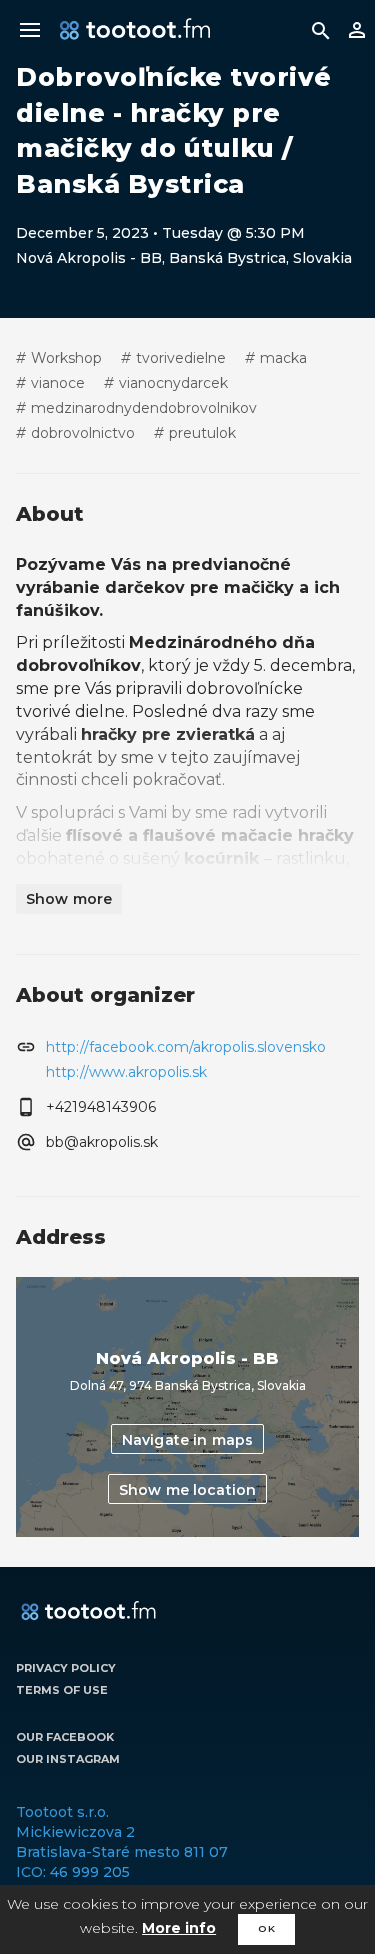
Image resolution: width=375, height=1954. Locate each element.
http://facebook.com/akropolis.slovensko (186, 1047)
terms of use (62, 1690)
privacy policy (66, 1668)
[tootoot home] (88, 1612)
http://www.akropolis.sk (126, 1072)
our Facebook (65, 1737)
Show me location (187, 1490)
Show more (69, 899)
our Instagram (68, 1759)
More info (179, 1928)
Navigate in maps (187, 1440)
